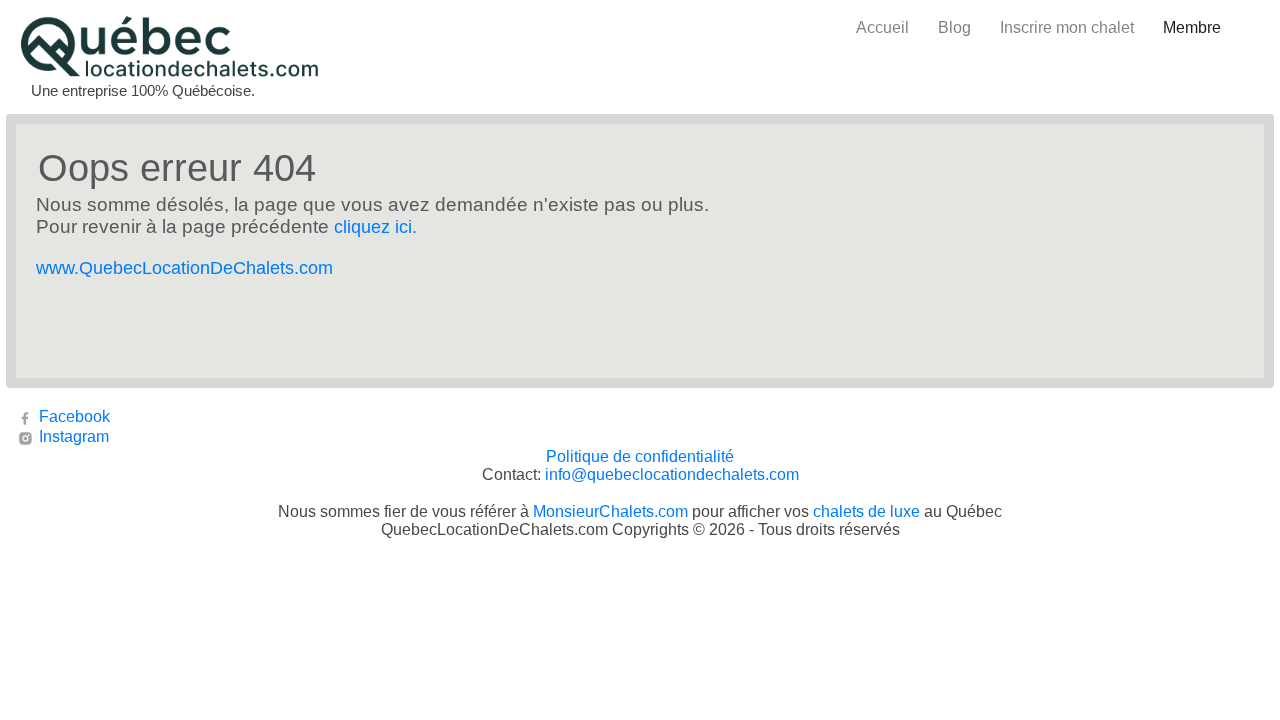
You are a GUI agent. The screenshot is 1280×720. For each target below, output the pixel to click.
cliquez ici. (375, 227)
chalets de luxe (866, 511)
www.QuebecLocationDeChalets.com (184, 268)
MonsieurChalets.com (610, 511)
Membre (1192, 27)
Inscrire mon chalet (1067, 27)
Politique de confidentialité (640, 456)
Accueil (882, 27)
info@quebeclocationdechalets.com (672, 474)
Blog (954, 27)
